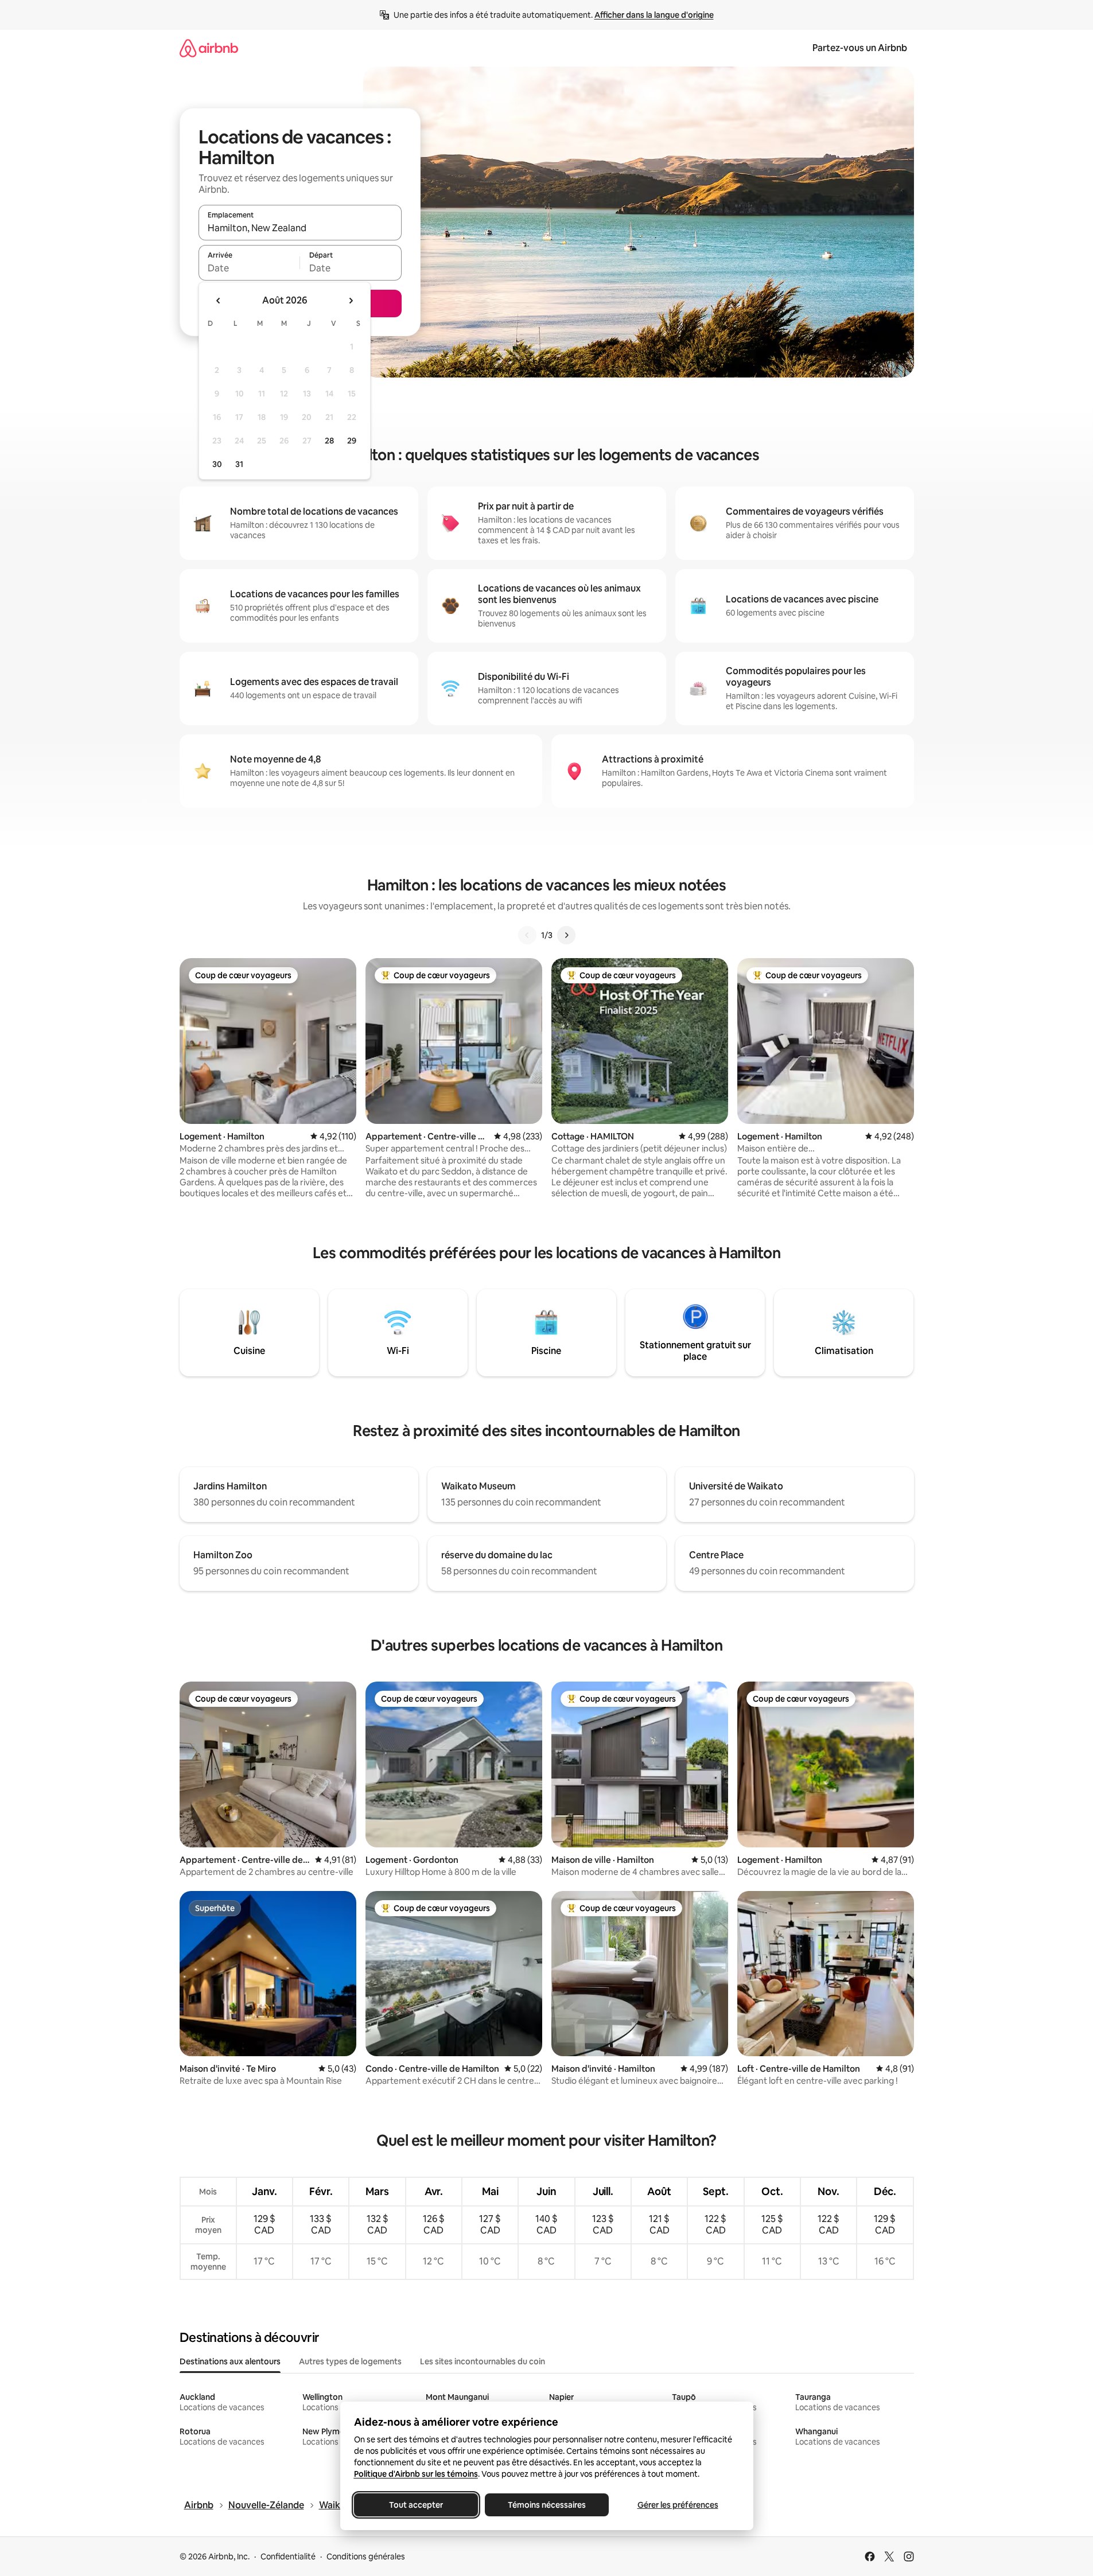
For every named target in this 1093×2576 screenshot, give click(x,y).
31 (239, 464)
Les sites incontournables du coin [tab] (483, 2361)
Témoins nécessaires (547, 2505)
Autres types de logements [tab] (350, 2361)
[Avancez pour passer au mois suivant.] (351, 301)
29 (352, 441)
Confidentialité (288, 2556)
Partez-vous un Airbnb (860, 48)
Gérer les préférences (677, 2505)
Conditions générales (366, 2556)
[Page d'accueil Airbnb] (209, 48)
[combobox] (300, 228)
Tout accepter (416, 2505)
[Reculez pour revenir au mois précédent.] (219, 301)
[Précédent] (527, 935)
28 (329, 441)
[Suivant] (566, 935)
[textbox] (249, 268)
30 (217, 464)
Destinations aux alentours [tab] (230, 2361)
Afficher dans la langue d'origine (654, 15)
